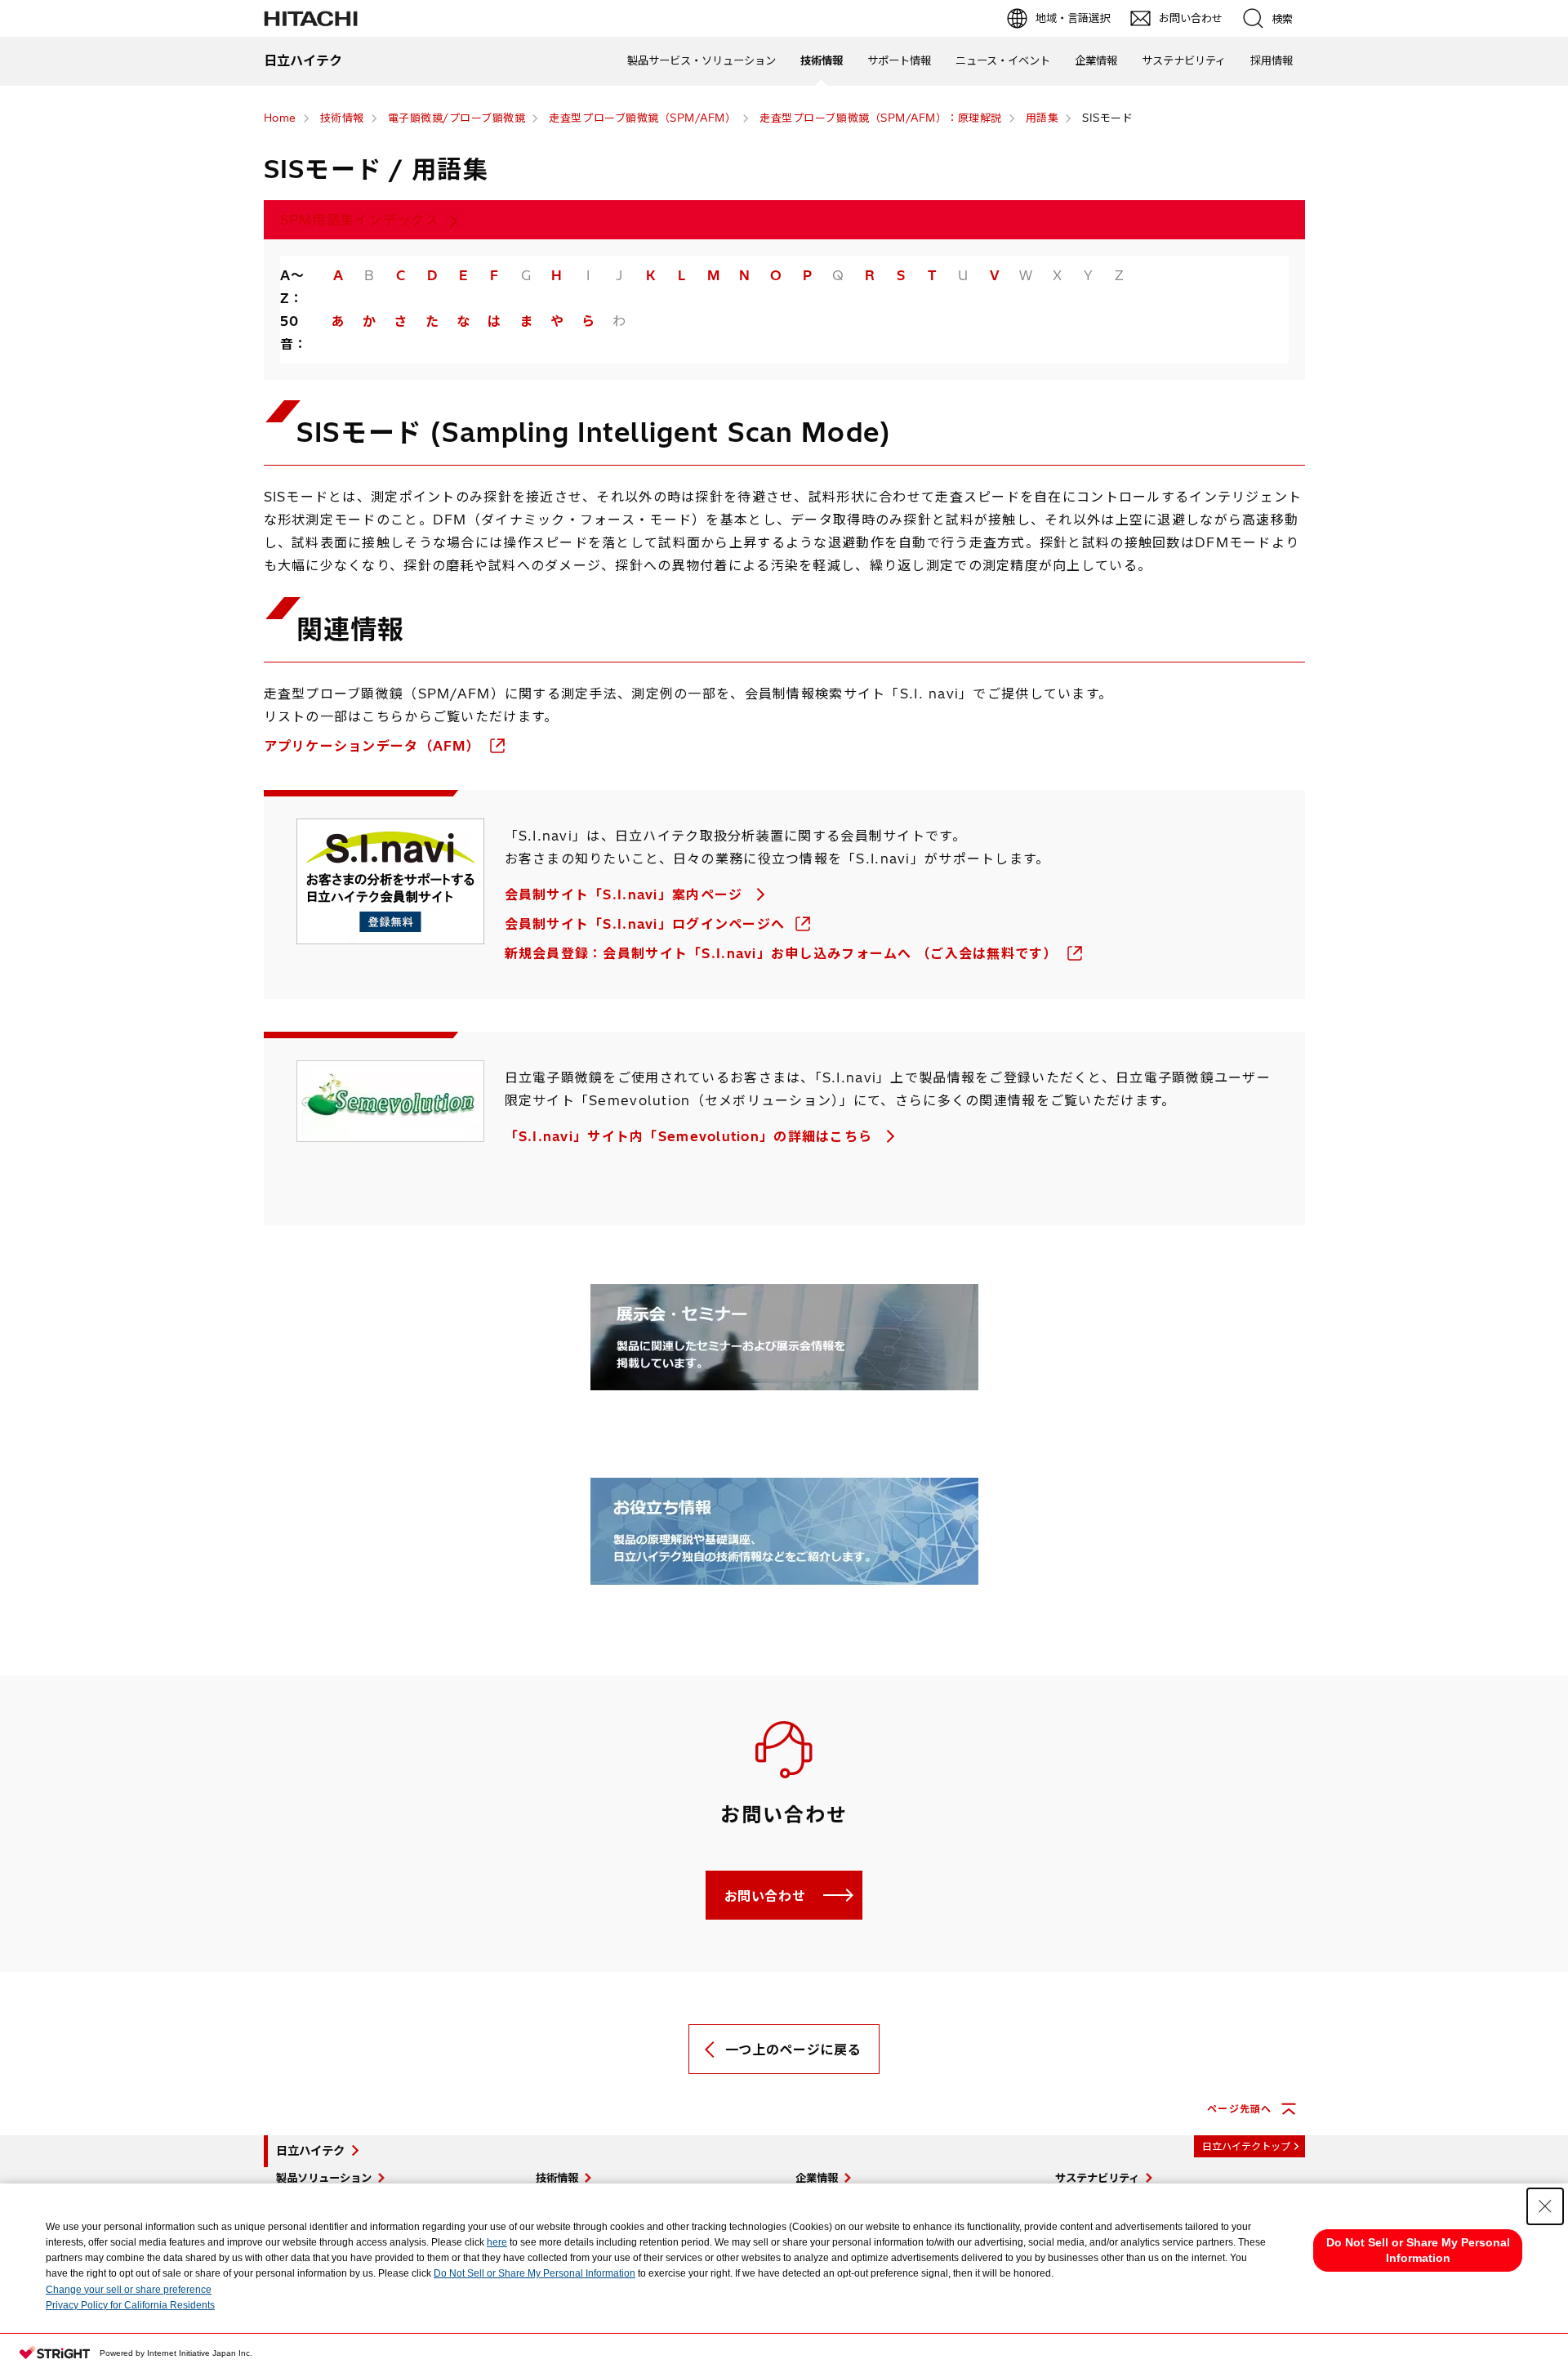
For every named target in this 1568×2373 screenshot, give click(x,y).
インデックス (360, 220)
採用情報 (1272, 60)
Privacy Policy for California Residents (130, 2305)
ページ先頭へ (1239, 2109)
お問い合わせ (765, 1896)
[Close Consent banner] (1545, 2206)
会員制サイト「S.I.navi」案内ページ (626, 894)
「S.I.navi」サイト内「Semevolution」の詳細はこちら (691, 1136)
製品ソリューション (324, 2178)
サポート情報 (899, 60)
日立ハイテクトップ (1246, 2146)
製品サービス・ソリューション (702, 60)
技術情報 (822, 60)
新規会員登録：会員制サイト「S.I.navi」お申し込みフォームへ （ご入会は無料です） (784, 953)
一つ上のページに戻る (793, 2050)
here (497, 2242)
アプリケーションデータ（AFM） (374, 746)
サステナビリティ (1184, 60)
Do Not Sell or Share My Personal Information (535, 2273)
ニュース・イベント (1003, 60)
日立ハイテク (310, 2151)
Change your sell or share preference (129, 2290)
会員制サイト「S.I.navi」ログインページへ (647, 924)
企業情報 (1096, 60)
